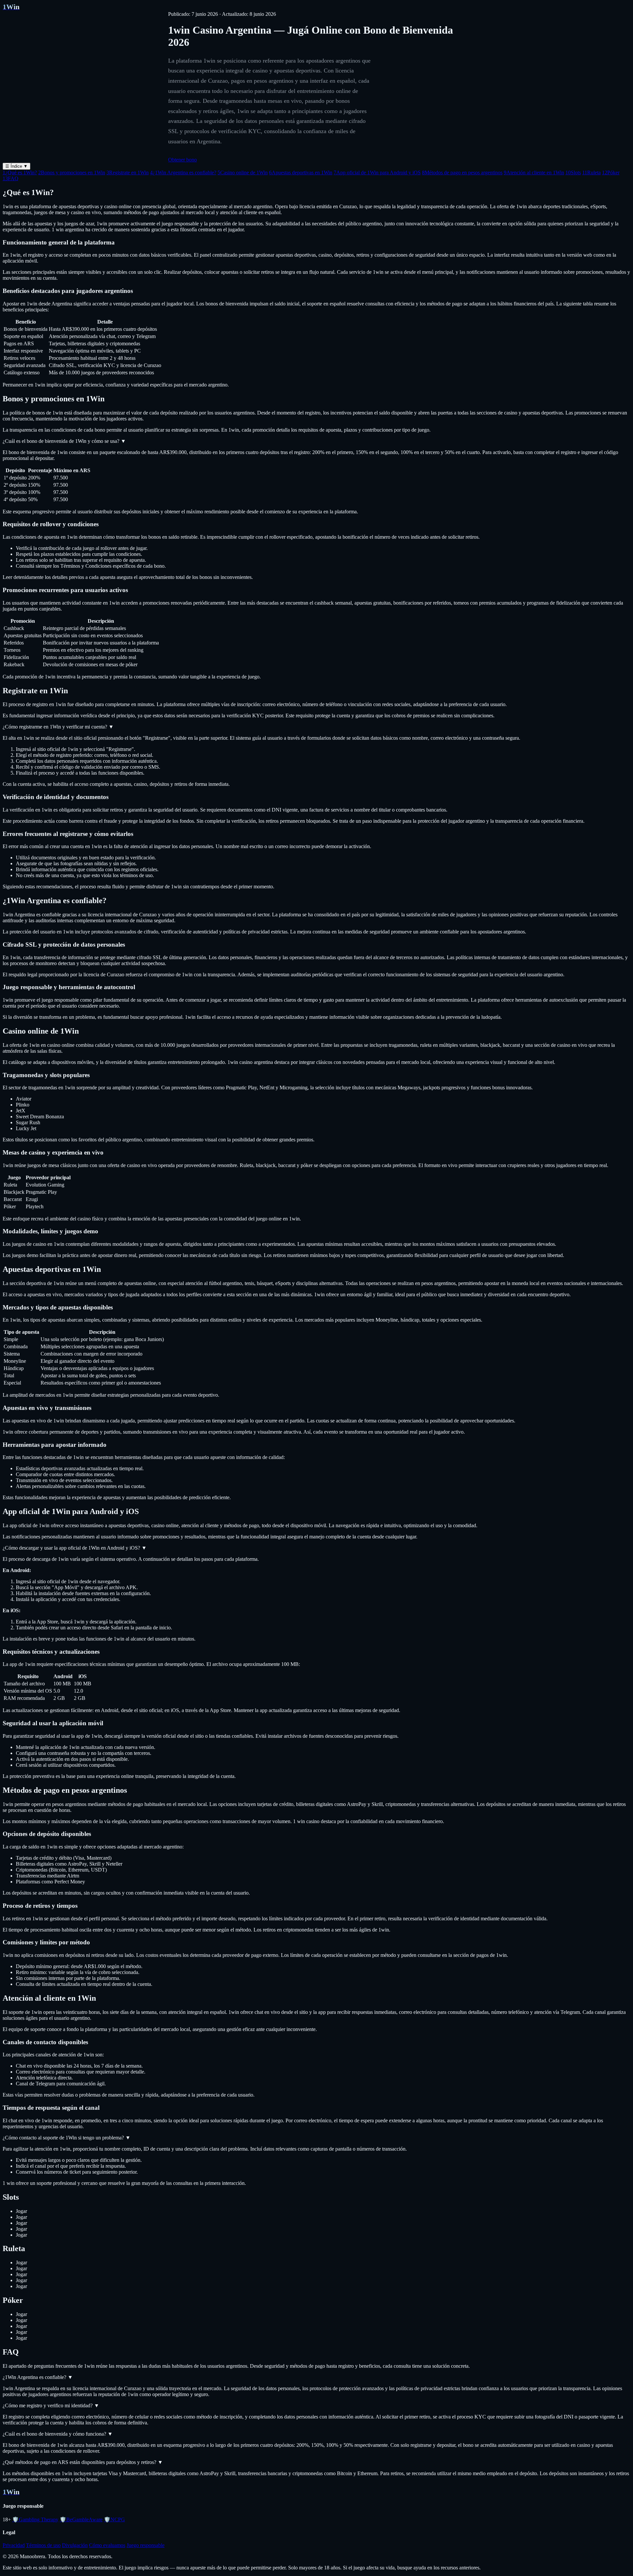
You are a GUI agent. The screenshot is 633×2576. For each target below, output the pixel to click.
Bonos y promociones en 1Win (72, 172)
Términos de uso (43, 2545)
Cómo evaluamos (107, 2545)
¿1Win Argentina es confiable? (183, 172)
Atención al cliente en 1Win (534, 172)
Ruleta (591, 172)
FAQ (11, 178)
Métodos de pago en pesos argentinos (462, 172)
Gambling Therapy (35, 2519)
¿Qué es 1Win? (20, 172)
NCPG (114, 2519)
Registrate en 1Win (128, 172)
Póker (611, 172)
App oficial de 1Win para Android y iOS (377, 172)
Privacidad (14, 2545)
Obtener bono (182, 160)
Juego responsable (146, 2545)
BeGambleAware (81, 2519)
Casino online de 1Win (243, 172)
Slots (573, 172)
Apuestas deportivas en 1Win (301, 172)
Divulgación (75, 2545)
